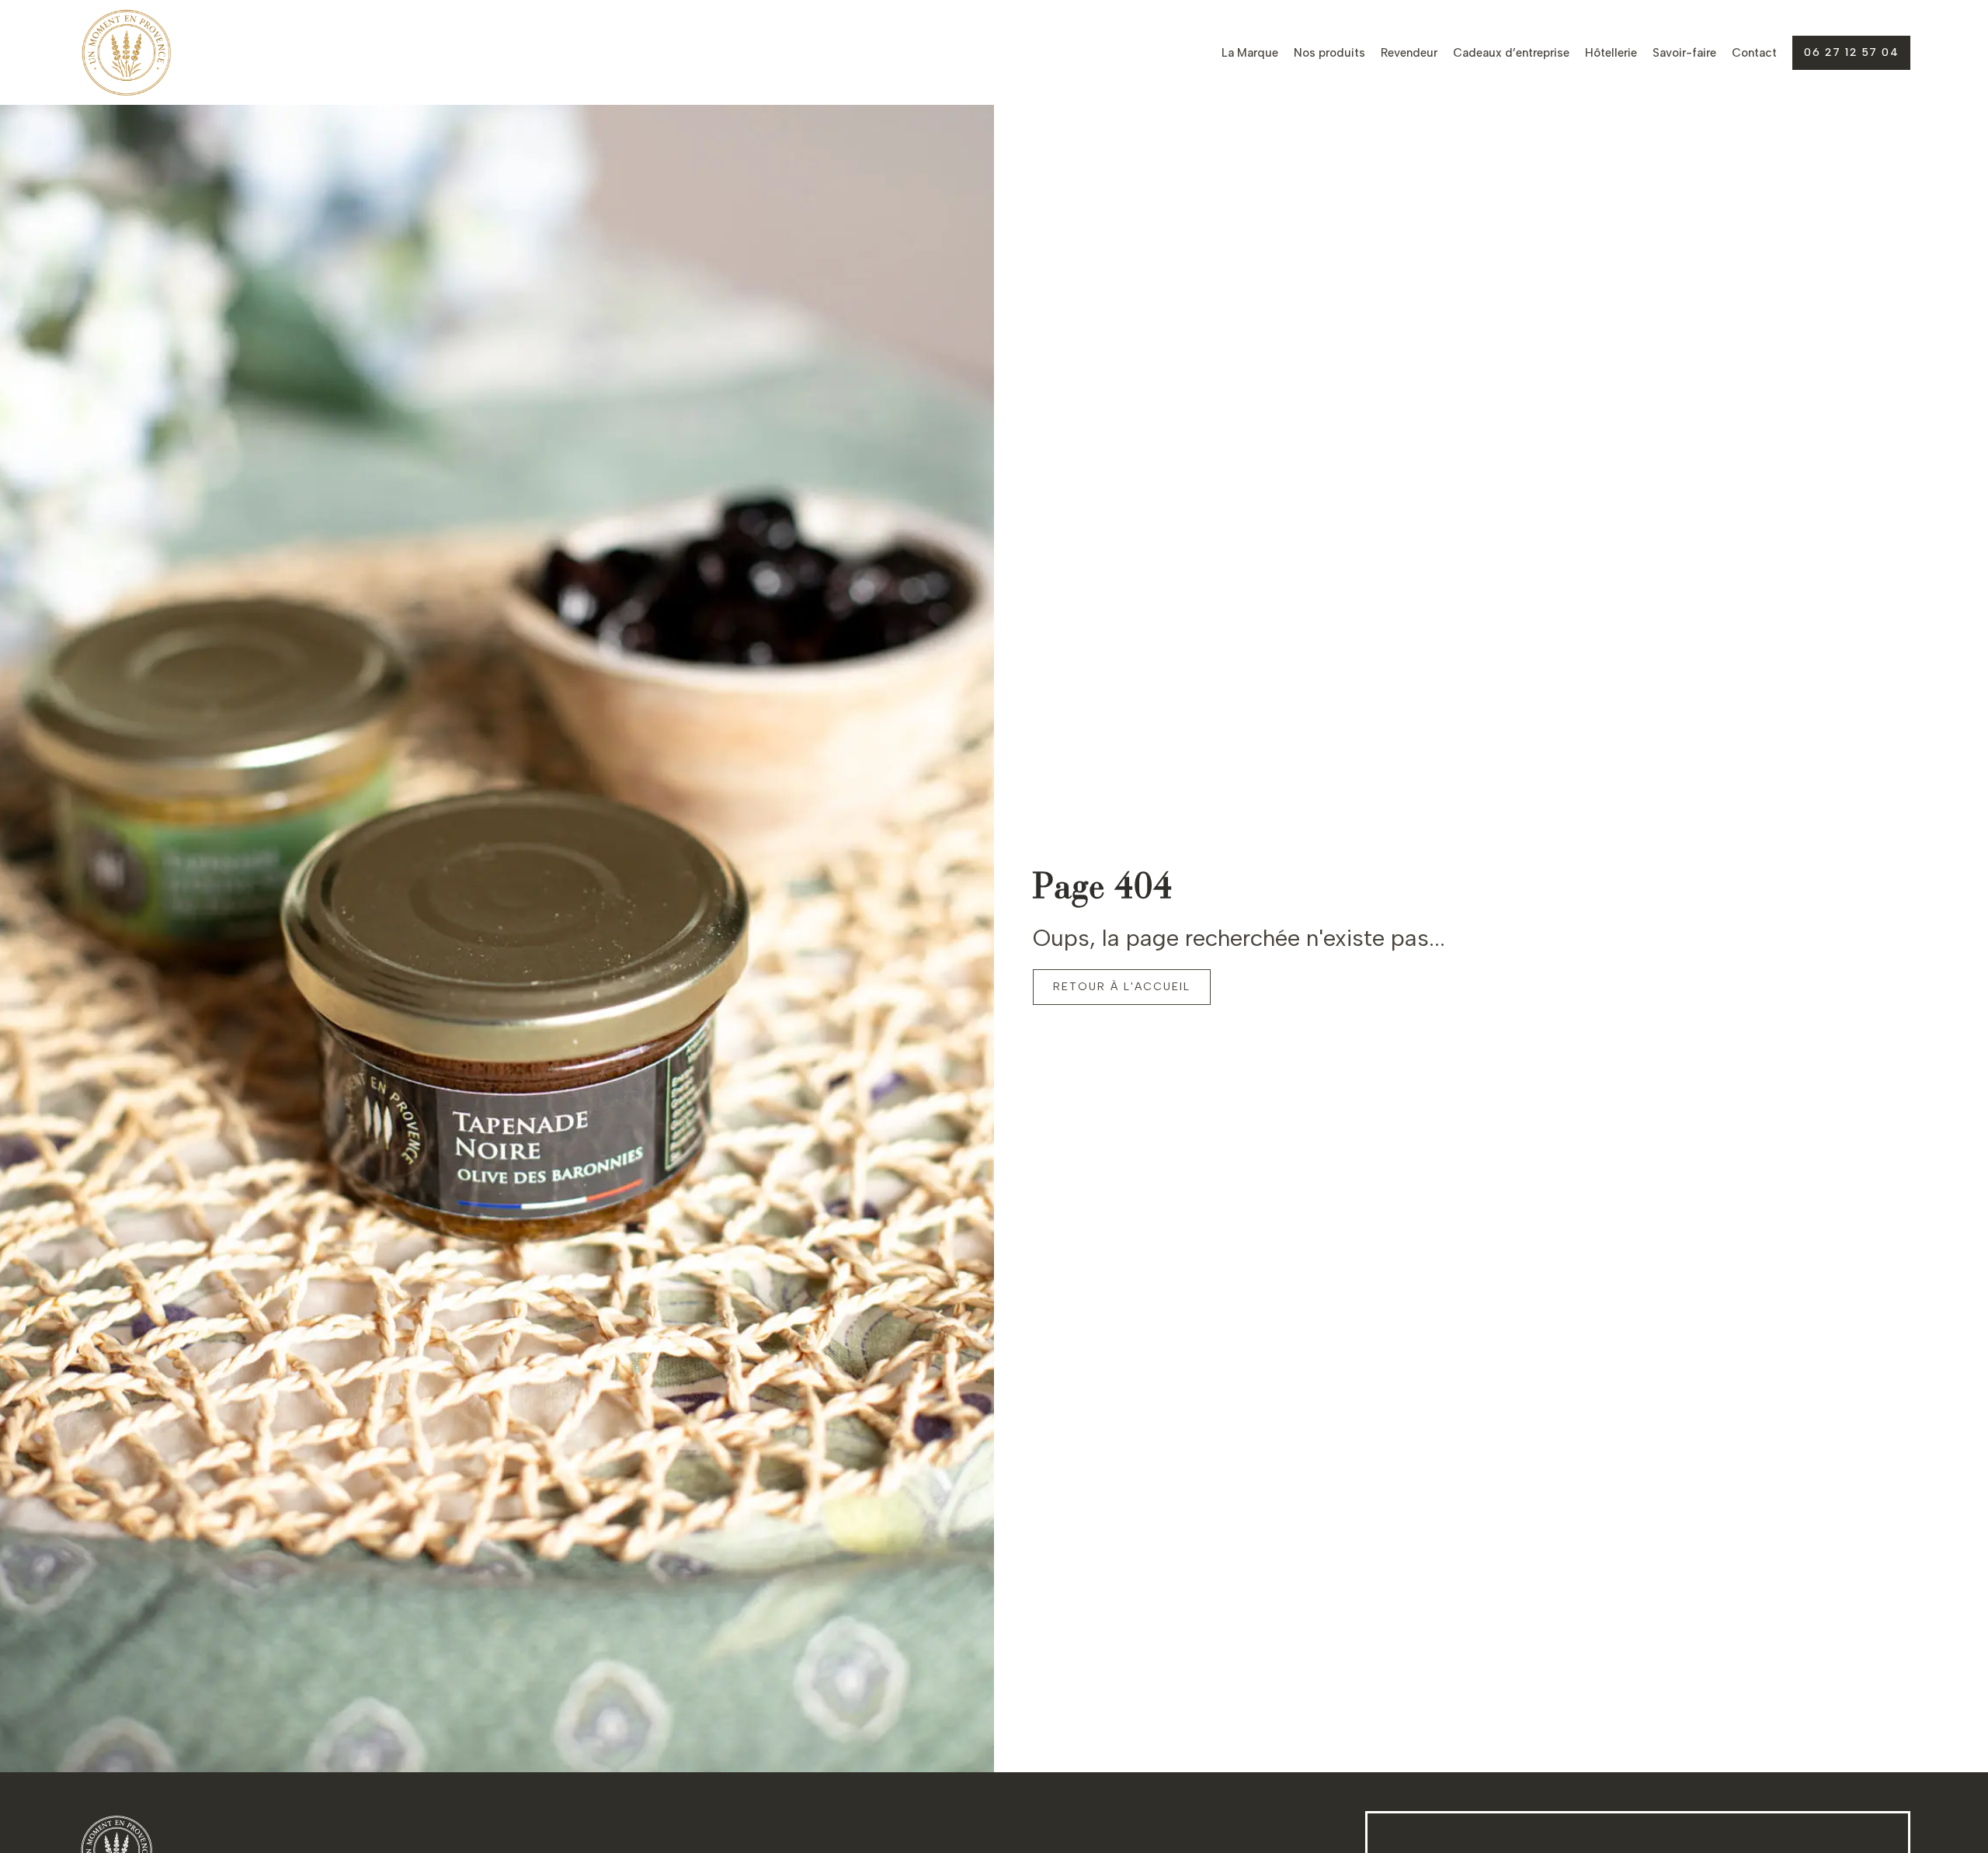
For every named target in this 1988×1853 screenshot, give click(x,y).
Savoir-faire (1684, 53)
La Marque (1250, 53)
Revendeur (1409, 53)
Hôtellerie (1611, 53)
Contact (1754, 53)
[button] (1851, 53)
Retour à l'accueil (1122, 987)
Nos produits (1329, 53)
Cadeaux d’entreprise (1511, 53)
